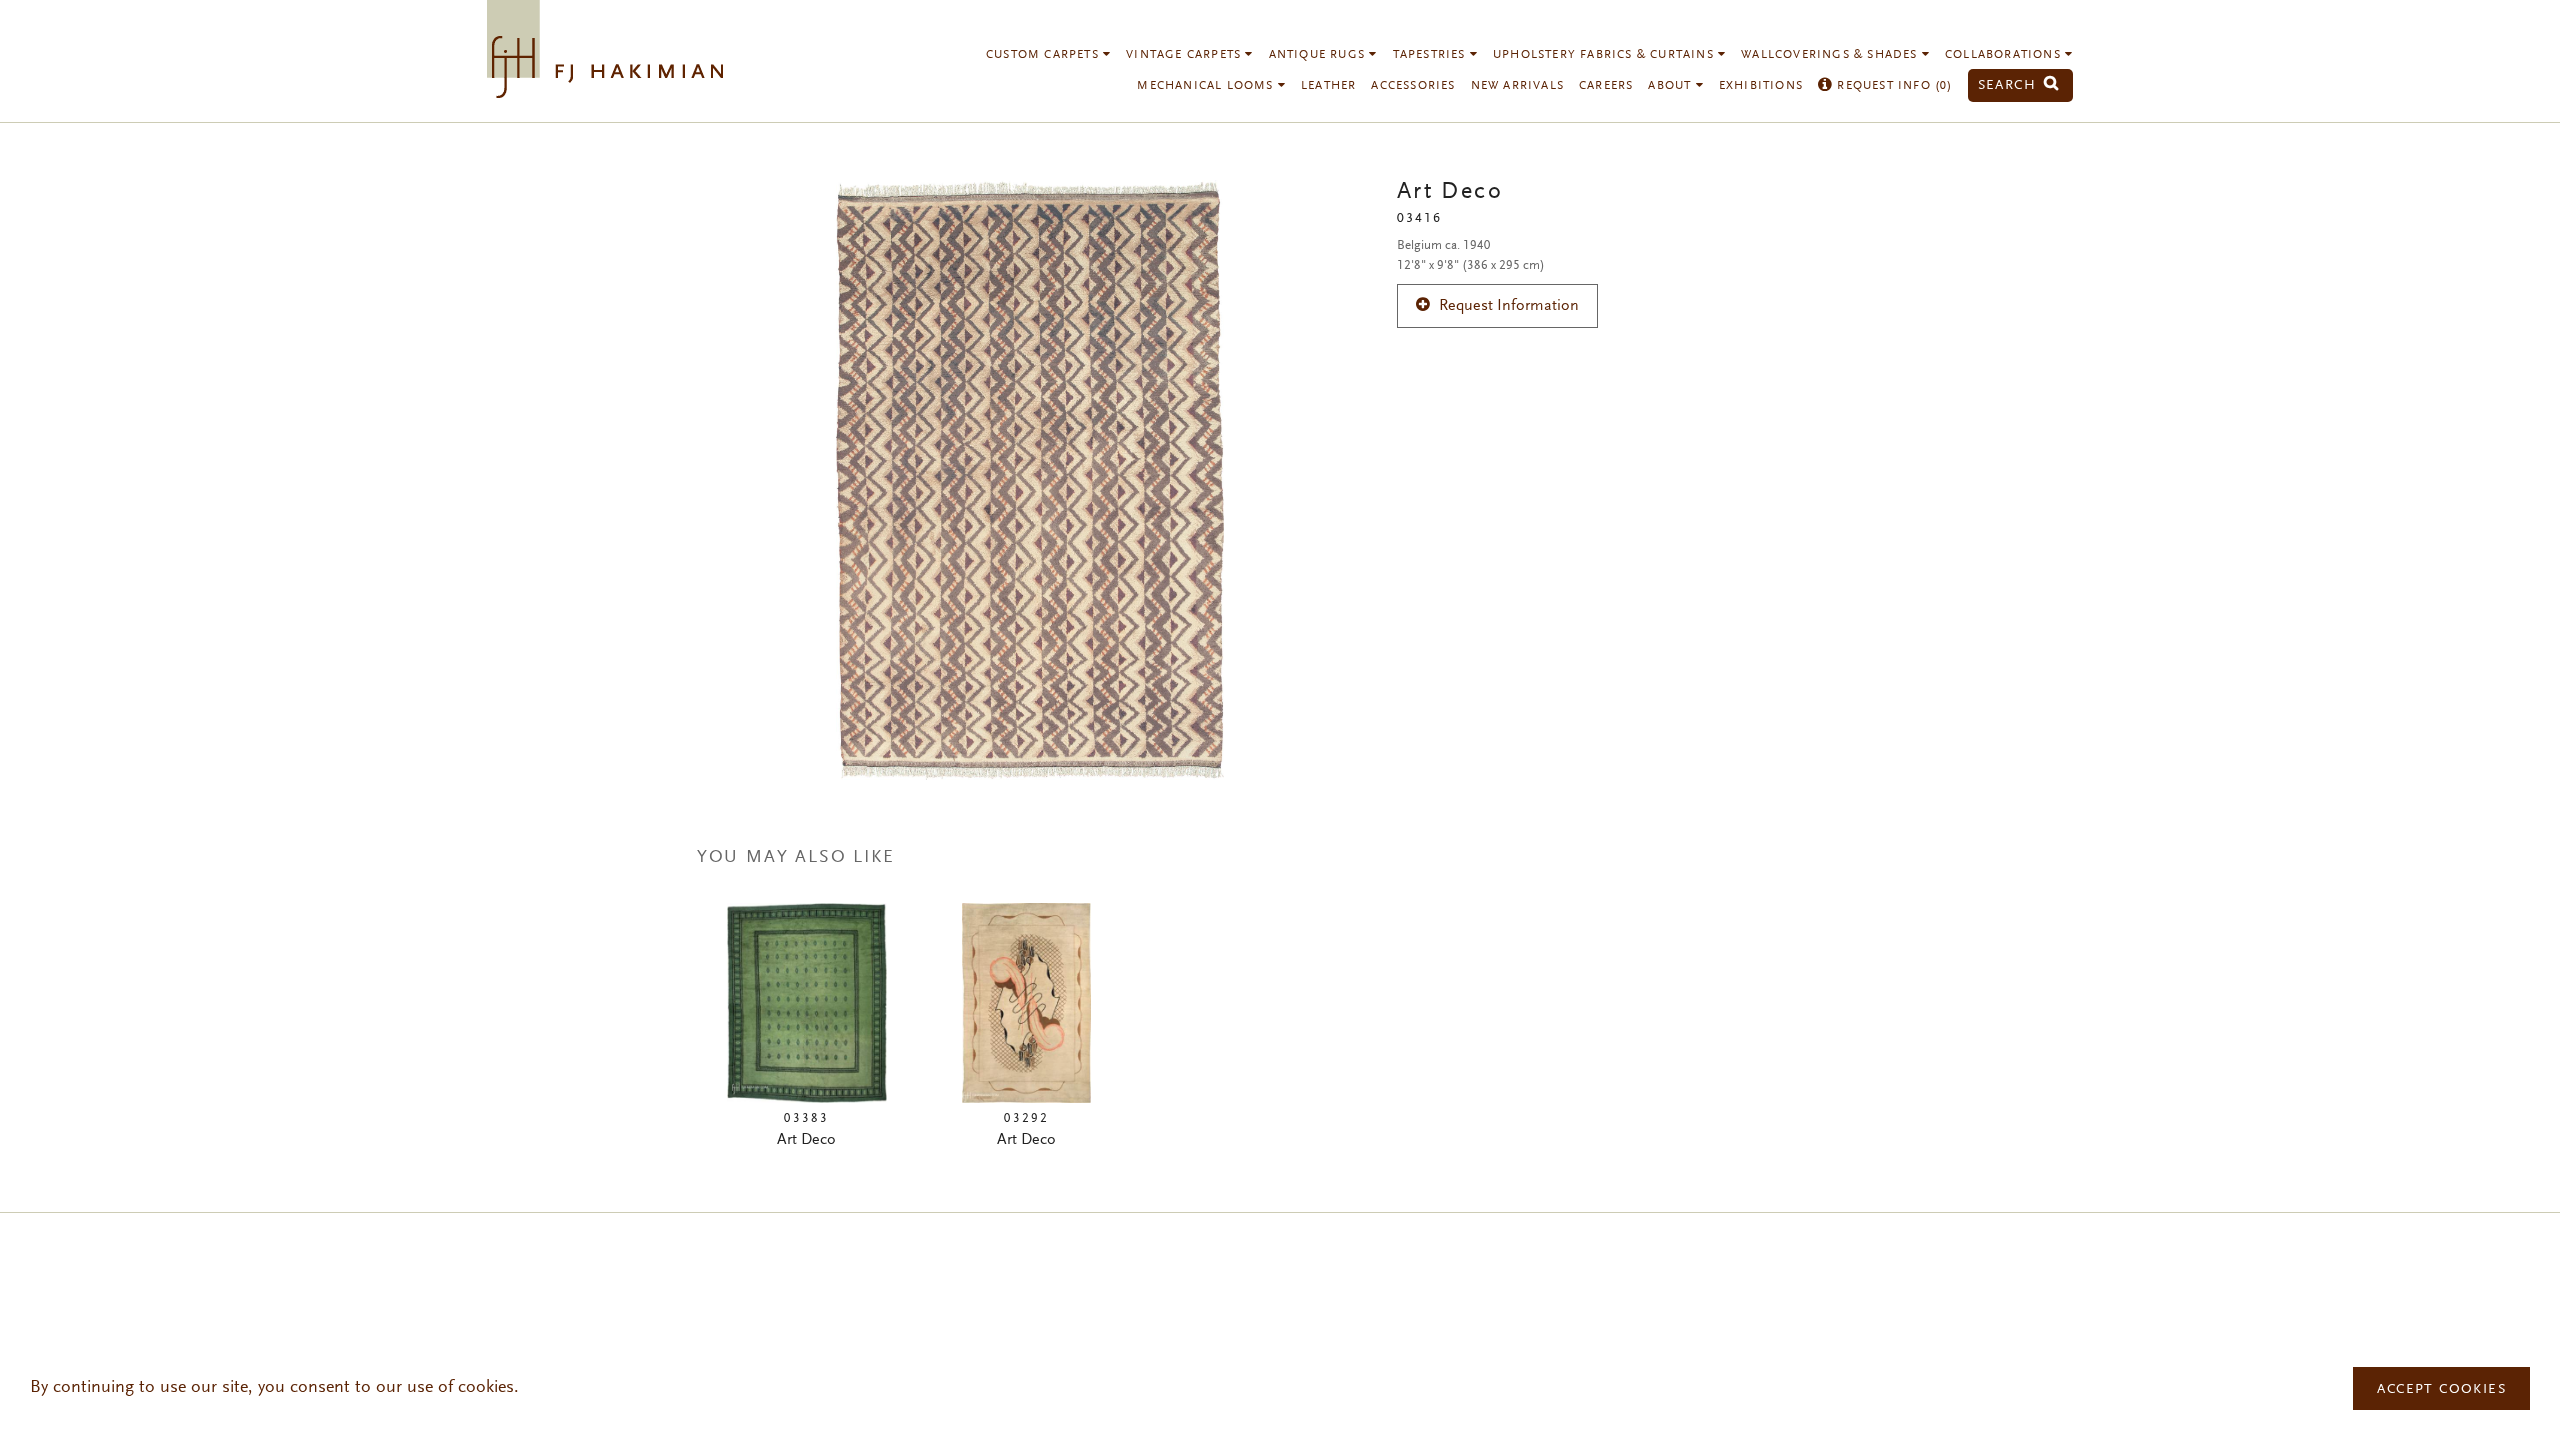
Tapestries (1431, 55)
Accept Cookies (2441, 1390)
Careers (1606, 86)
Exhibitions (1761, 86)
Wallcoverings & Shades (1831, 55)
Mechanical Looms (1207, 86)
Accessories (1413, 86)
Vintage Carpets (1185, 55)
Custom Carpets (1044, 55)
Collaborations (2005, 55)
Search (2010, 85)
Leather (1328, 86)
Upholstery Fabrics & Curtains (1605, 55)
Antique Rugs (1319, 55)
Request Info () (1892, 86)
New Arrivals (1517, 86)
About (1671, 86)
